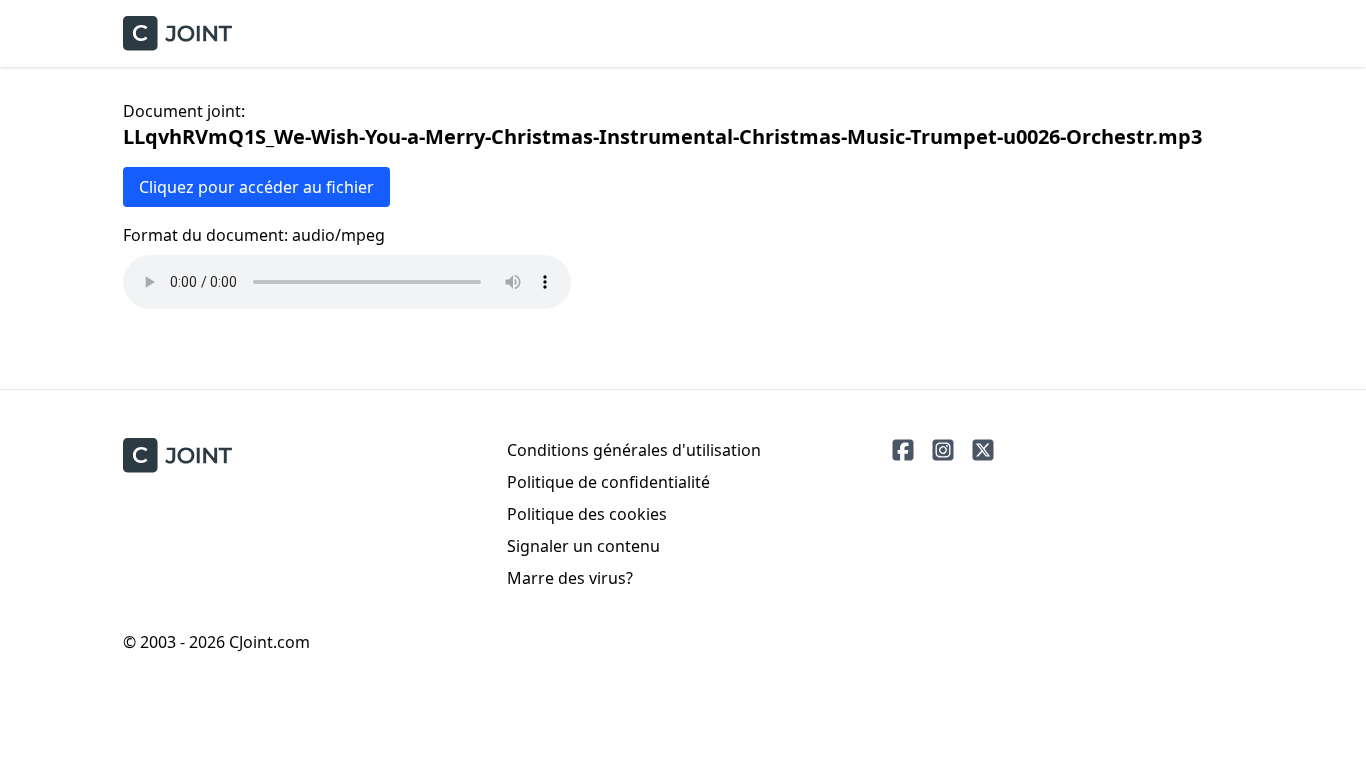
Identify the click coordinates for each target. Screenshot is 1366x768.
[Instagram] (943, 450)
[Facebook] (903, 450)
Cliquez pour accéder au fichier (256, 187)
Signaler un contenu (583, 546)
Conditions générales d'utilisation (634, 450)
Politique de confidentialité (608, 482)
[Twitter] (983, 450)
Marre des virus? (570, 578)
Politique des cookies (587, 514)
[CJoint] (177, 455)
